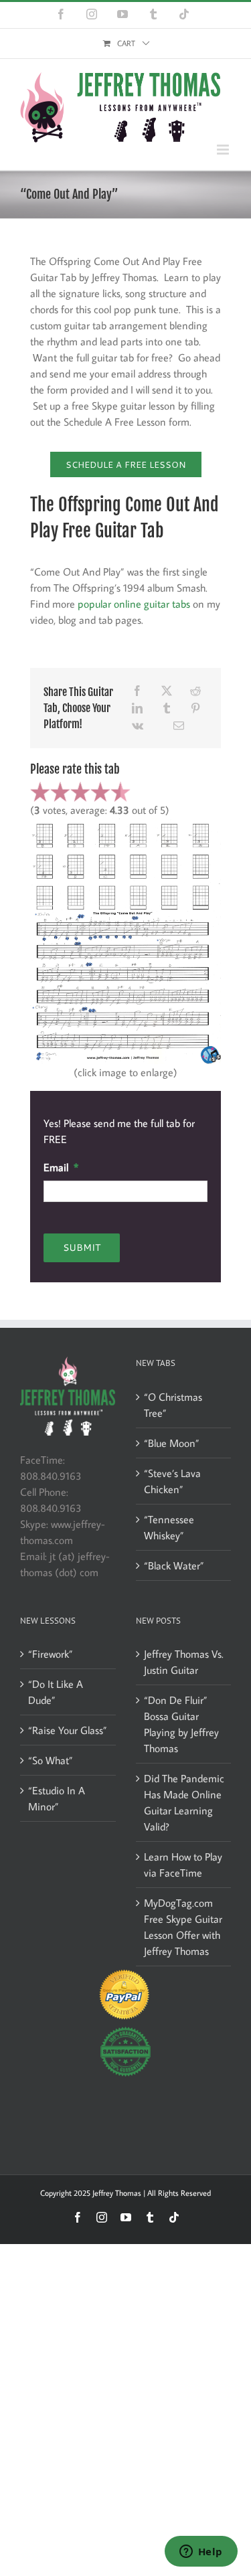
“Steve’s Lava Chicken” (172, 1481)
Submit (82, 1248)
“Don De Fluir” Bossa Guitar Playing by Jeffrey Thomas (181, 1724)
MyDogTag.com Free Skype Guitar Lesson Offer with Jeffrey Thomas (183, 1927)
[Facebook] (137, 691)
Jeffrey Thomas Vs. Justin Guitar (184, 1662)
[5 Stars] (120, 792)
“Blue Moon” (172, 1443)
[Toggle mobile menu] (224, 150)
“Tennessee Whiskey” (169, 1527)
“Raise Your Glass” (68, 1730)
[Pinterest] (195, 708)
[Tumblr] (167, 708)
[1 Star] (40, 792)
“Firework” (51, 1654)
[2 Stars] (60, 792)
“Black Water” (174, 1565)
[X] (167, 691)
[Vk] (138, 725)
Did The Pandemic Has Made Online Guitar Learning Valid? (184, 1802)
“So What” (51, 1760)
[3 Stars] (80, 792)
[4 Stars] (100, 792)
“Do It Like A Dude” (56, 1692)
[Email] (179, 725)
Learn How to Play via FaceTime (183, 1865)
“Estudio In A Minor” (57, 1798)
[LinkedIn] (137, 708)
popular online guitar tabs (134, 604)
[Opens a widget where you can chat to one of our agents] (201, 2553)
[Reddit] (195, 691)
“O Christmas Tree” (173, 1405)
